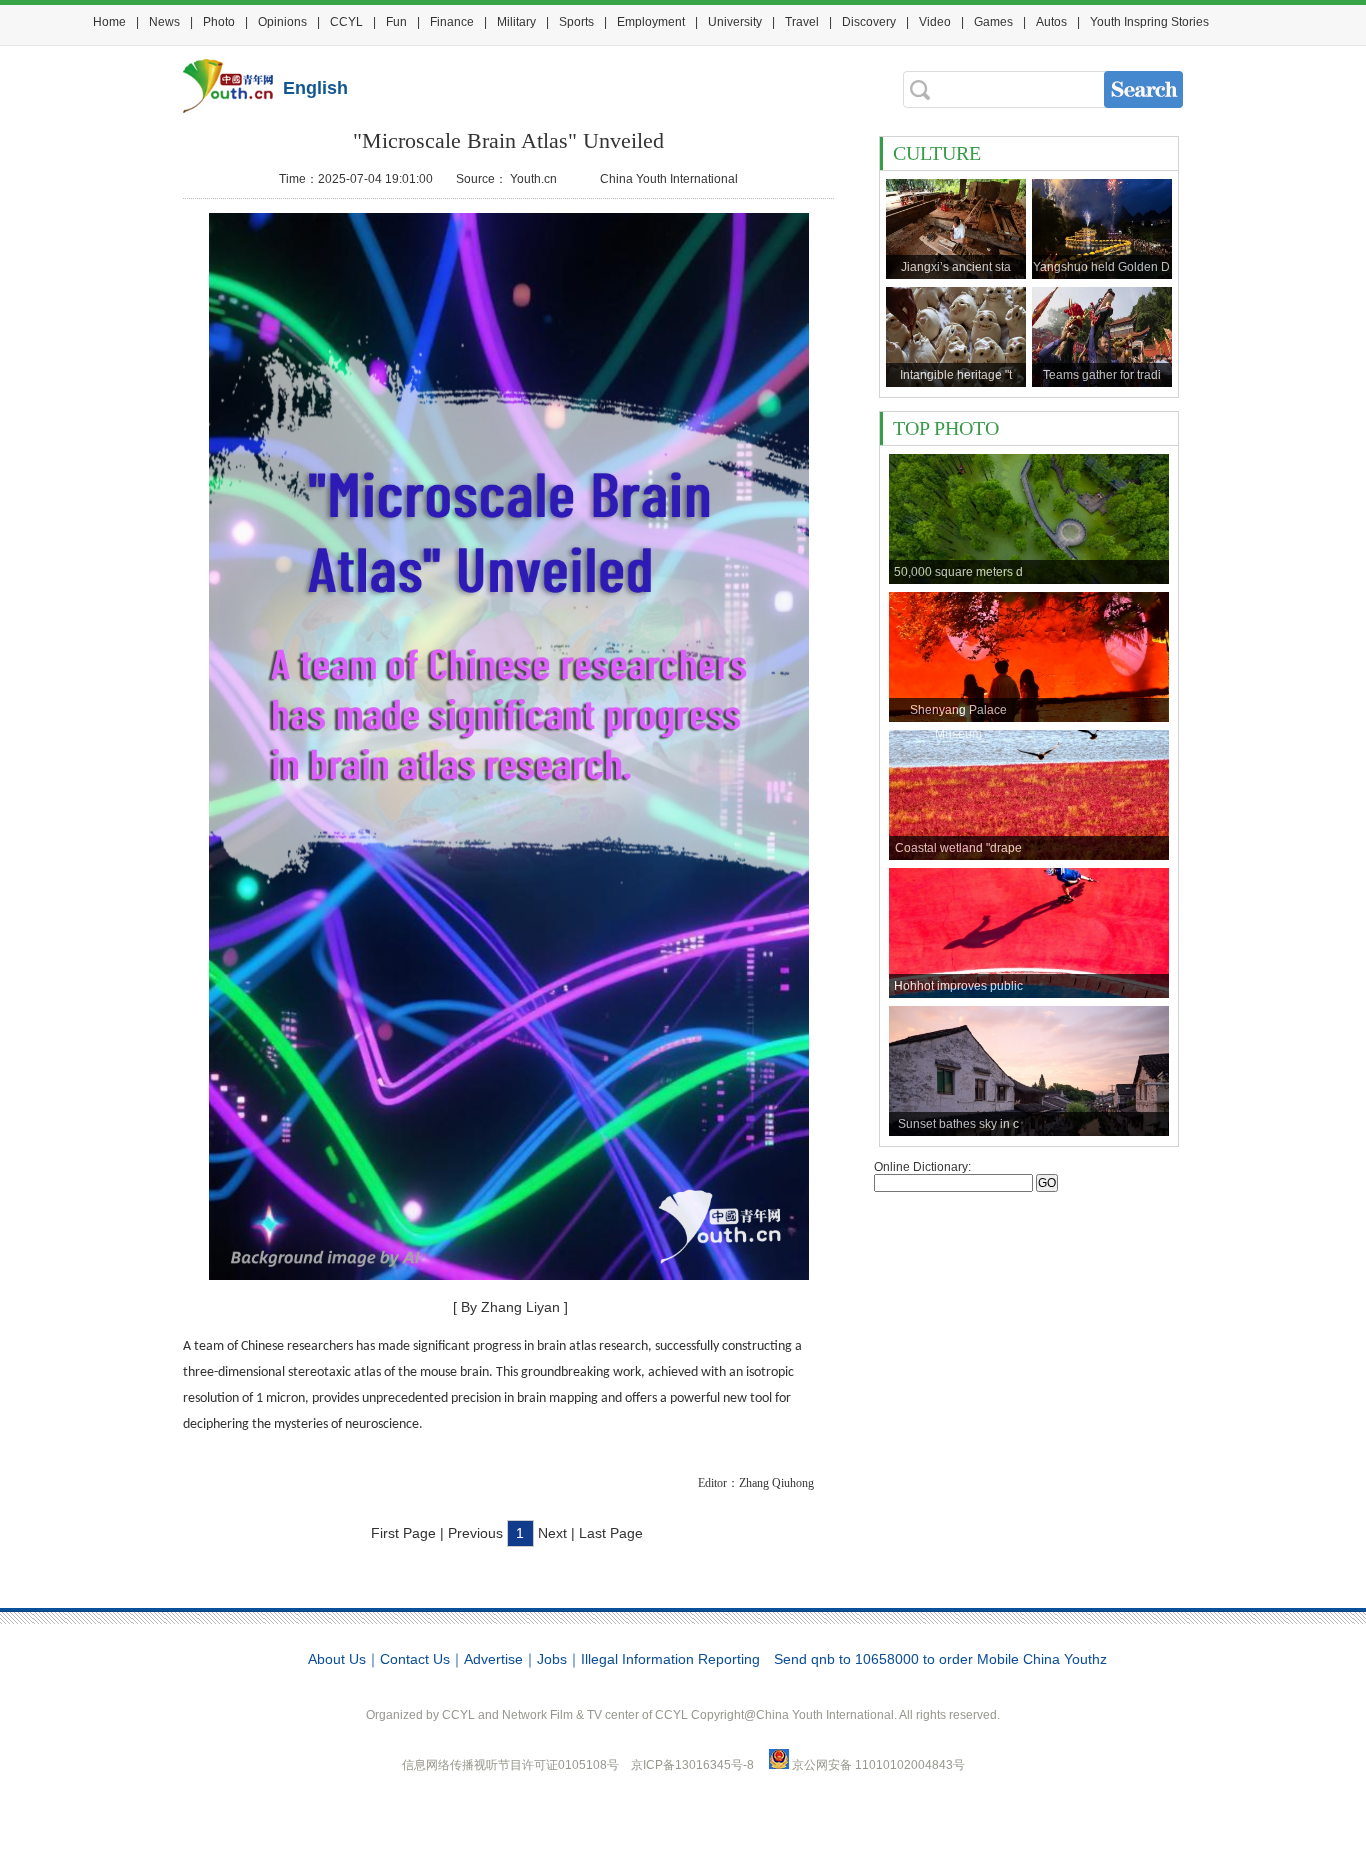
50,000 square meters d (958, 572)
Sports (576, 22)
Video (935, 22)
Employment (651, 22)
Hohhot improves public (958, 986)
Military (516, 22)
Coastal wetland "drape (958, 848)
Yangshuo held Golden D (1101, 267)
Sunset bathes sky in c (958, 1124)
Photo (219, 22)
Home (109, 22)
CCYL (346, 22)
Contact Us (415, 1659)
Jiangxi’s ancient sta (956, 267)
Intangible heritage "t (956, 375)
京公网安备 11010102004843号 (878, 1765)
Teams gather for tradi (1102, 375)
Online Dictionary (921, 1167)
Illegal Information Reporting (670, 1659)
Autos (1051, 22)
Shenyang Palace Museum (958, 712)
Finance (452, 22)
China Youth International (669, 179)
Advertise (493, 1659)
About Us (337, 1659)
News (164, 22)
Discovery (869, 22)
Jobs (552, 1659)
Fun (396, 22)
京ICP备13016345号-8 (694, 1765)
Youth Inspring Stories (1149, 22)
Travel (802, 22)
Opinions (282, 22)
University (735, 22)
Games (993, 22)
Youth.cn (533, 179)
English (315, 88)
